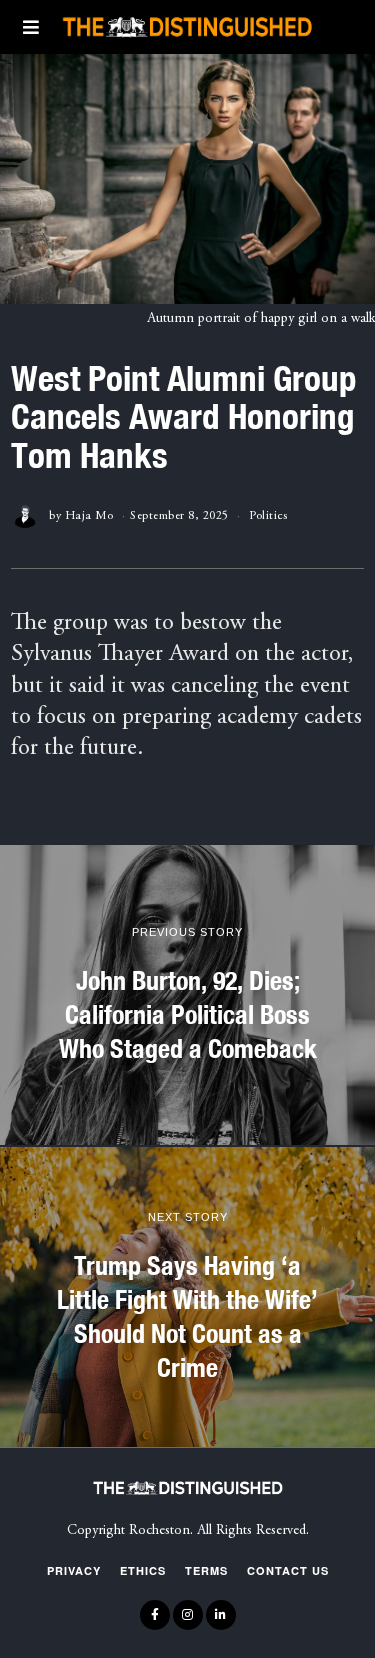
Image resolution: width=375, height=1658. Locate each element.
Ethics (143, 1570)
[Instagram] (188, 1615)
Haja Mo (89, 516)
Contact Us (288, 1570)
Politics (268, 516)
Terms (206, 1570)
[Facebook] (155, 1615)
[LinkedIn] (221, 1615)
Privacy (74, 1570)
